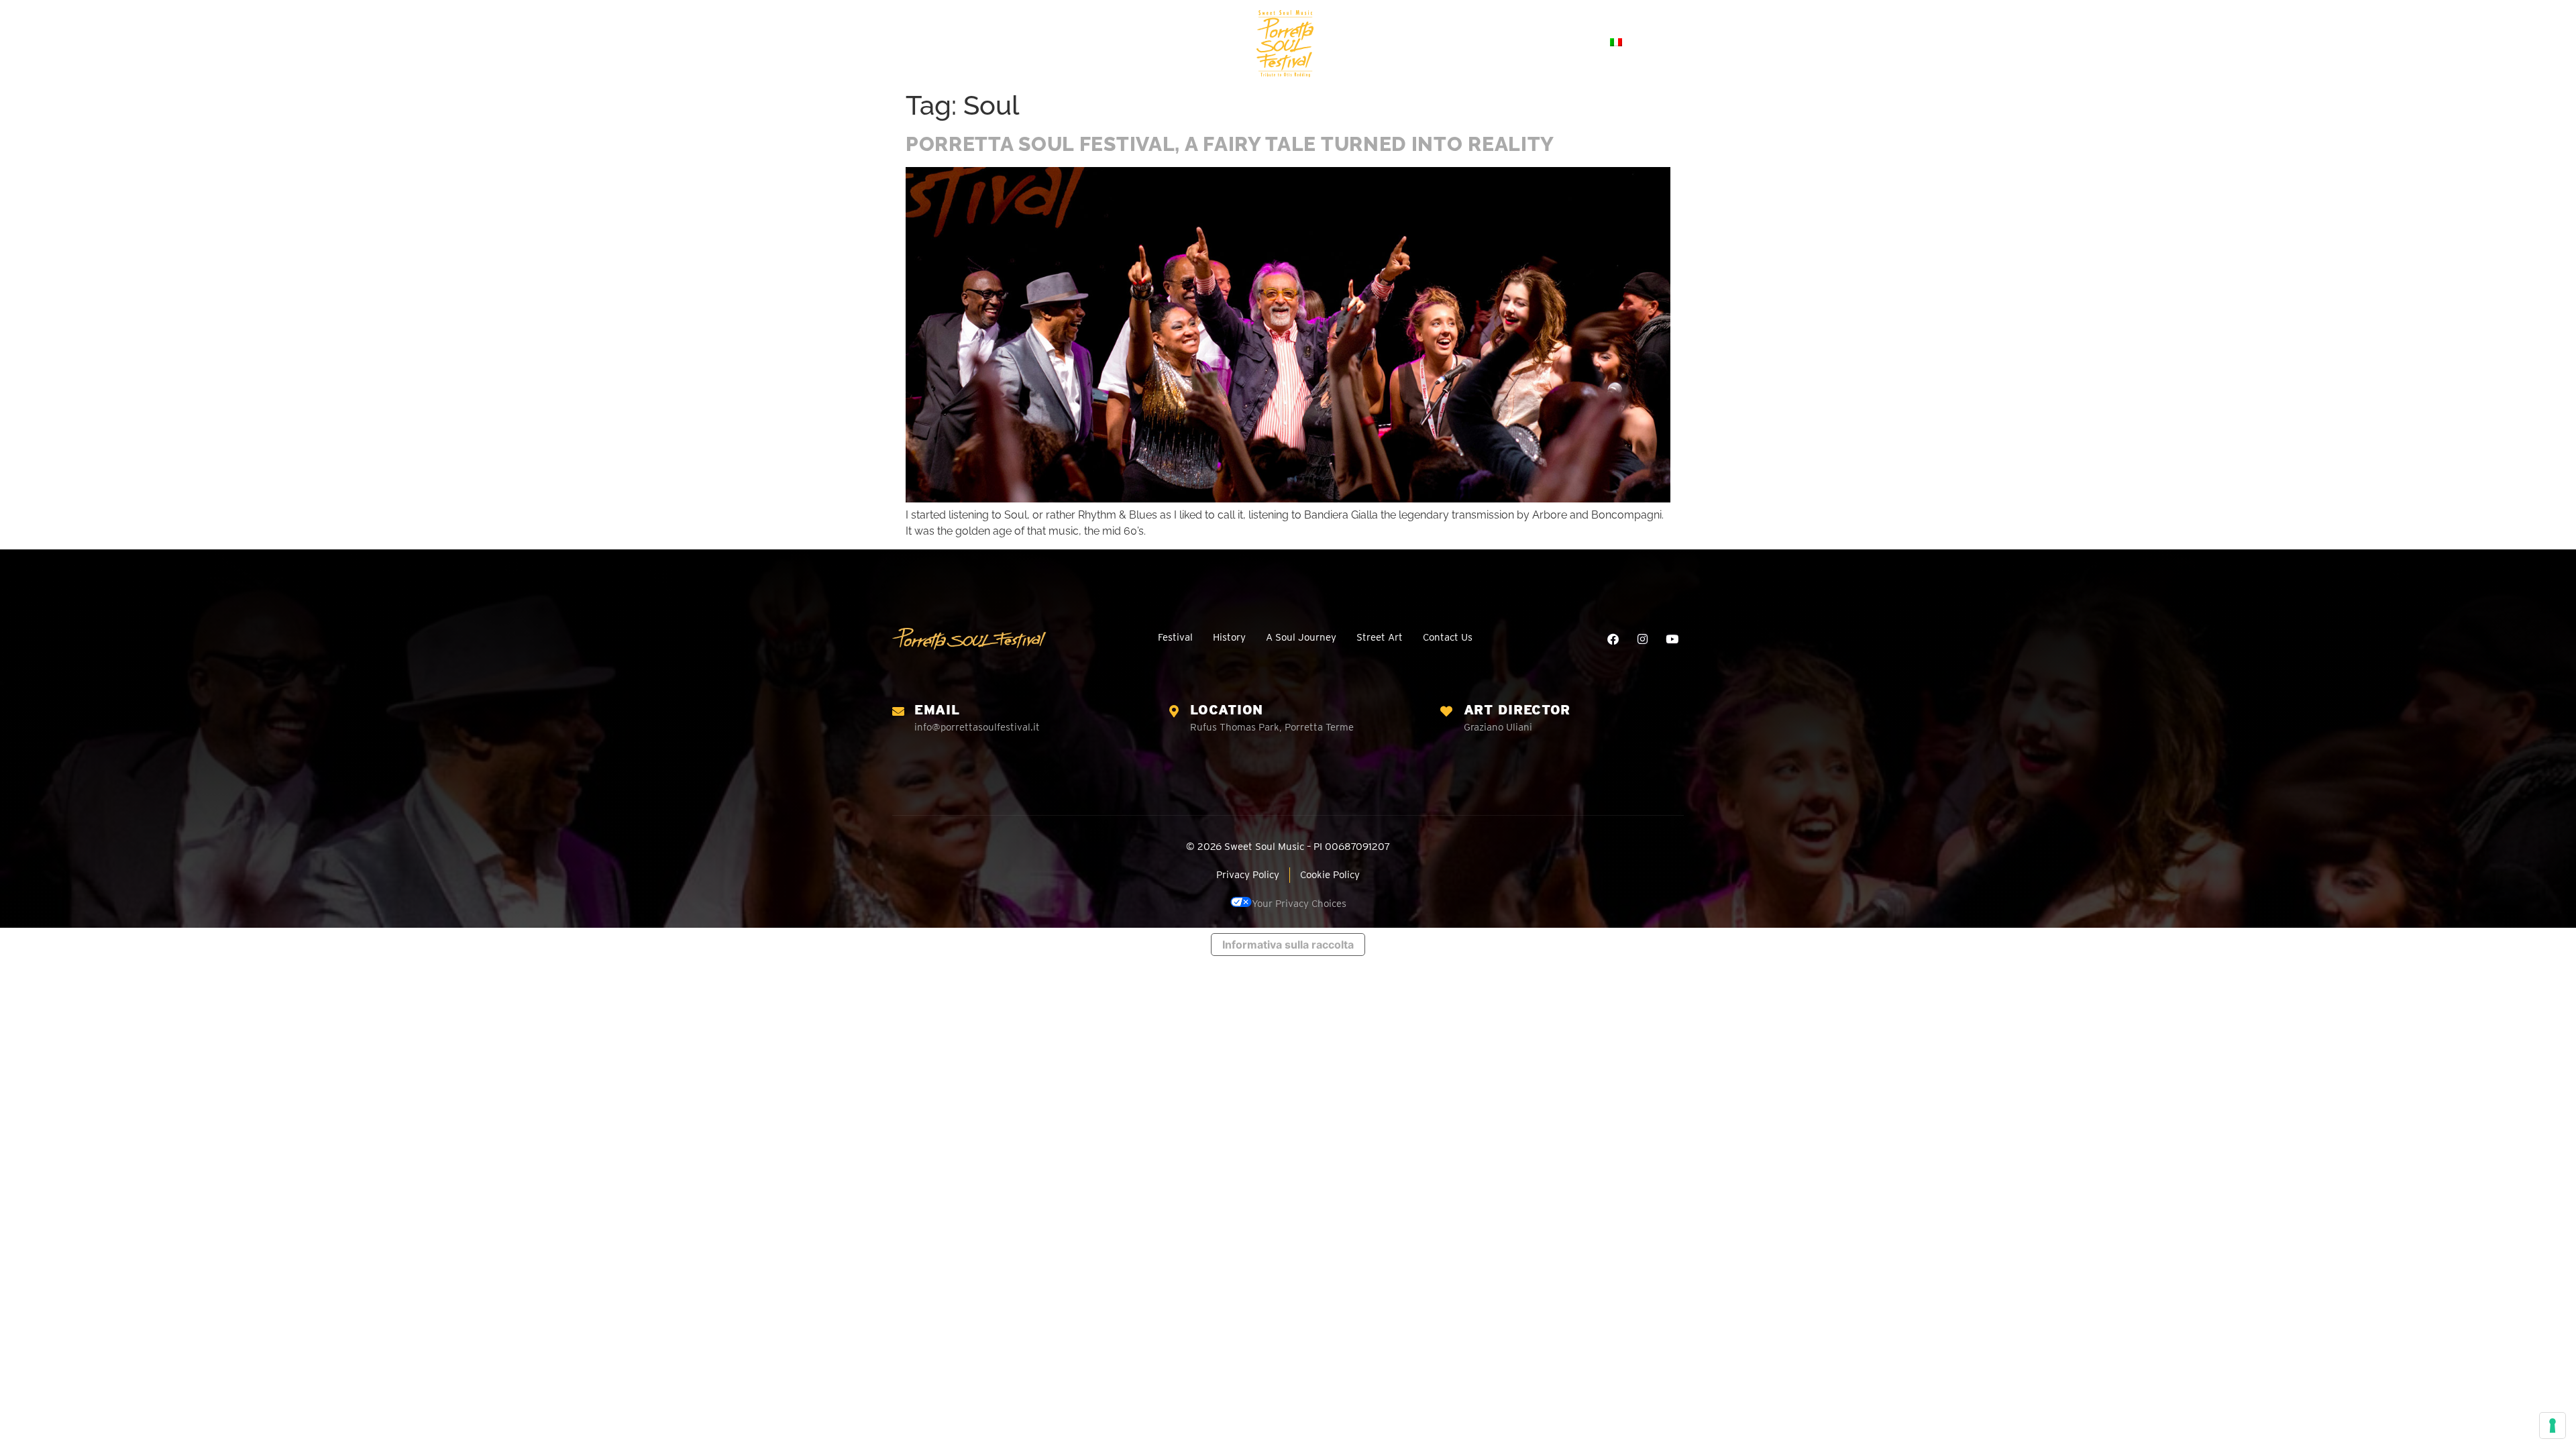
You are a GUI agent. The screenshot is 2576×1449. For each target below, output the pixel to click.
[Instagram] (1643, 639)
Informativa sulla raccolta (1288, 945)
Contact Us (1557, 42)
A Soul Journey (1129, 42)
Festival (984, 42)
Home (925, 42)
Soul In (1419, 42)
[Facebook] (1613, 639)
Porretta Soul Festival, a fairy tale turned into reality (1230, 144)
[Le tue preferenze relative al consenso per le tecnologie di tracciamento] (2553, 1426)
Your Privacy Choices (1299, 904)
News (1490, 42)
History (1048, 42)
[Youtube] (1672, 639)
